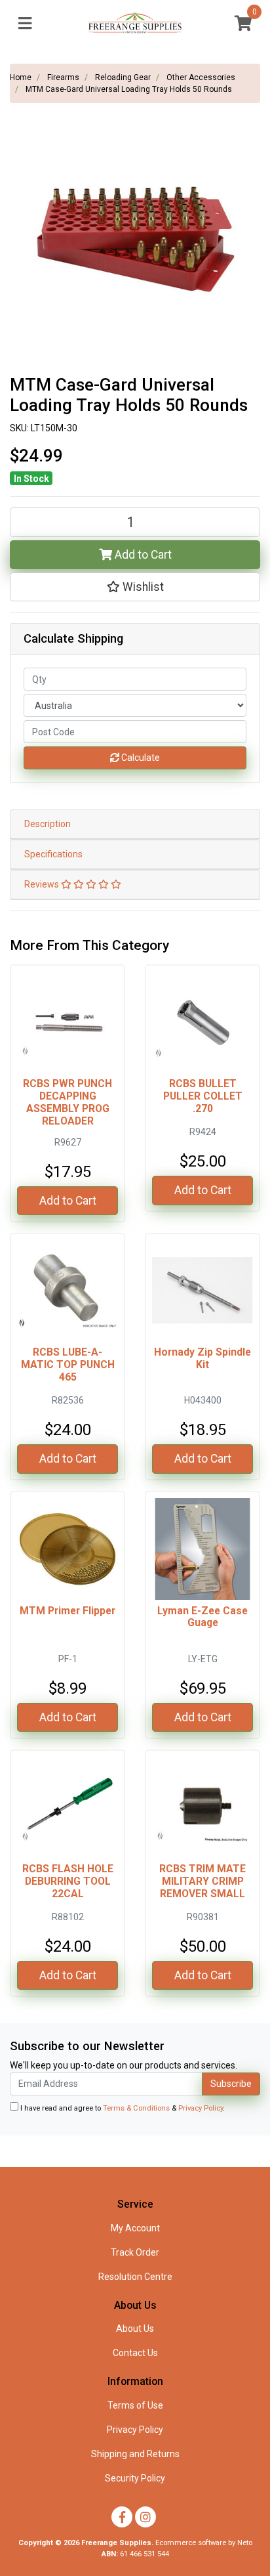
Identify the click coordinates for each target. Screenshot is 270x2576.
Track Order (135, 2252)
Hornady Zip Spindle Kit (202, 1358)
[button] (135, 587)
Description (48, 824)
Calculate (140, 758)
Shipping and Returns (135, 2454)
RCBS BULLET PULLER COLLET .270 (203, 1096)
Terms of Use (135, 2405)
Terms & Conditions (136, 2108)
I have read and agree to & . (122, 2108)
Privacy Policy (201, 2108)
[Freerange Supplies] (135, 23)
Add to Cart (142, 555)
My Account (135, 2228)
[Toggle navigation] (25, 24)
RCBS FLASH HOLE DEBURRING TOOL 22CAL (68, 1881)
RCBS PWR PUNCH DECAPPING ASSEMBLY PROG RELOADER (67, 1102)
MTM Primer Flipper (67, 1611)
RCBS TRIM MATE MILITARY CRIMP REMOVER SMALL (202, 1881)
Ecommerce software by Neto (204, 2543)
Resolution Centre (135, 2277)
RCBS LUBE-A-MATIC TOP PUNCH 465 (68, 1364)
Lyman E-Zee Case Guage (202, 1617)
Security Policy (135, 2478)
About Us (135, 2329)
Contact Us (135, 2353)
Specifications (53, 854)
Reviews (43, 884)
